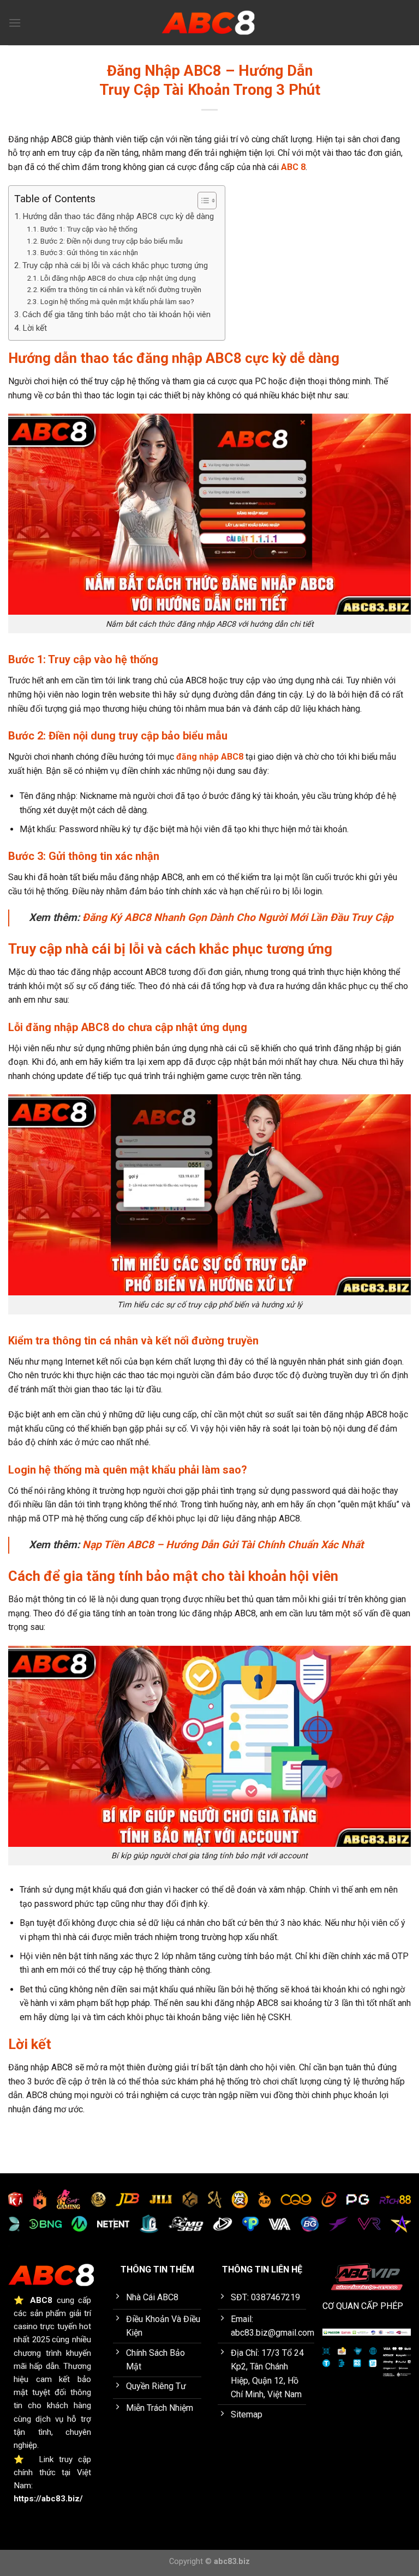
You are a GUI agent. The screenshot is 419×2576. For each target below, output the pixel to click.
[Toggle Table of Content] (202, 201)
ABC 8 (293, 167)
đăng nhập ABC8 (210, 757)
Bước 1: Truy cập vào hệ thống (89, 229)
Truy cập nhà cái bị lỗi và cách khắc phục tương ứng (115, 265)
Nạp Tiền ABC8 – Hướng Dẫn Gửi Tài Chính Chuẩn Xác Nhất (223, 1545)
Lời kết (35, 328)
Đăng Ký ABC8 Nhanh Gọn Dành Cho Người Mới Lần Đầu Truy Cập (238, 917)
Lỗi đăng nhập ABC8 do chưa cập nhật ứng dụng (118, 278)
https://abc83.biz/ (48, 2499)
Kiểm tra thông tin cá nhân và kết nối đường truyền (121, 289)
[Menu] (15, 23)
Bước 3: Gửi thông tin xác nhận (89, 252)
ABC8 (41, 2300)
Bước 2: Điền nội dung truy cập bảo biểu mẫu (112, 241)
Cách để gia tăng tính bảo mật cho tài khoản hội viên (116, 314)
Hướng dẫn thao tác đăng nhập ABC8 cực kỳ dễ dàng (118, 216)
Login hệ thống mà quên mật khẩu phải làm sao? (117, 301)
